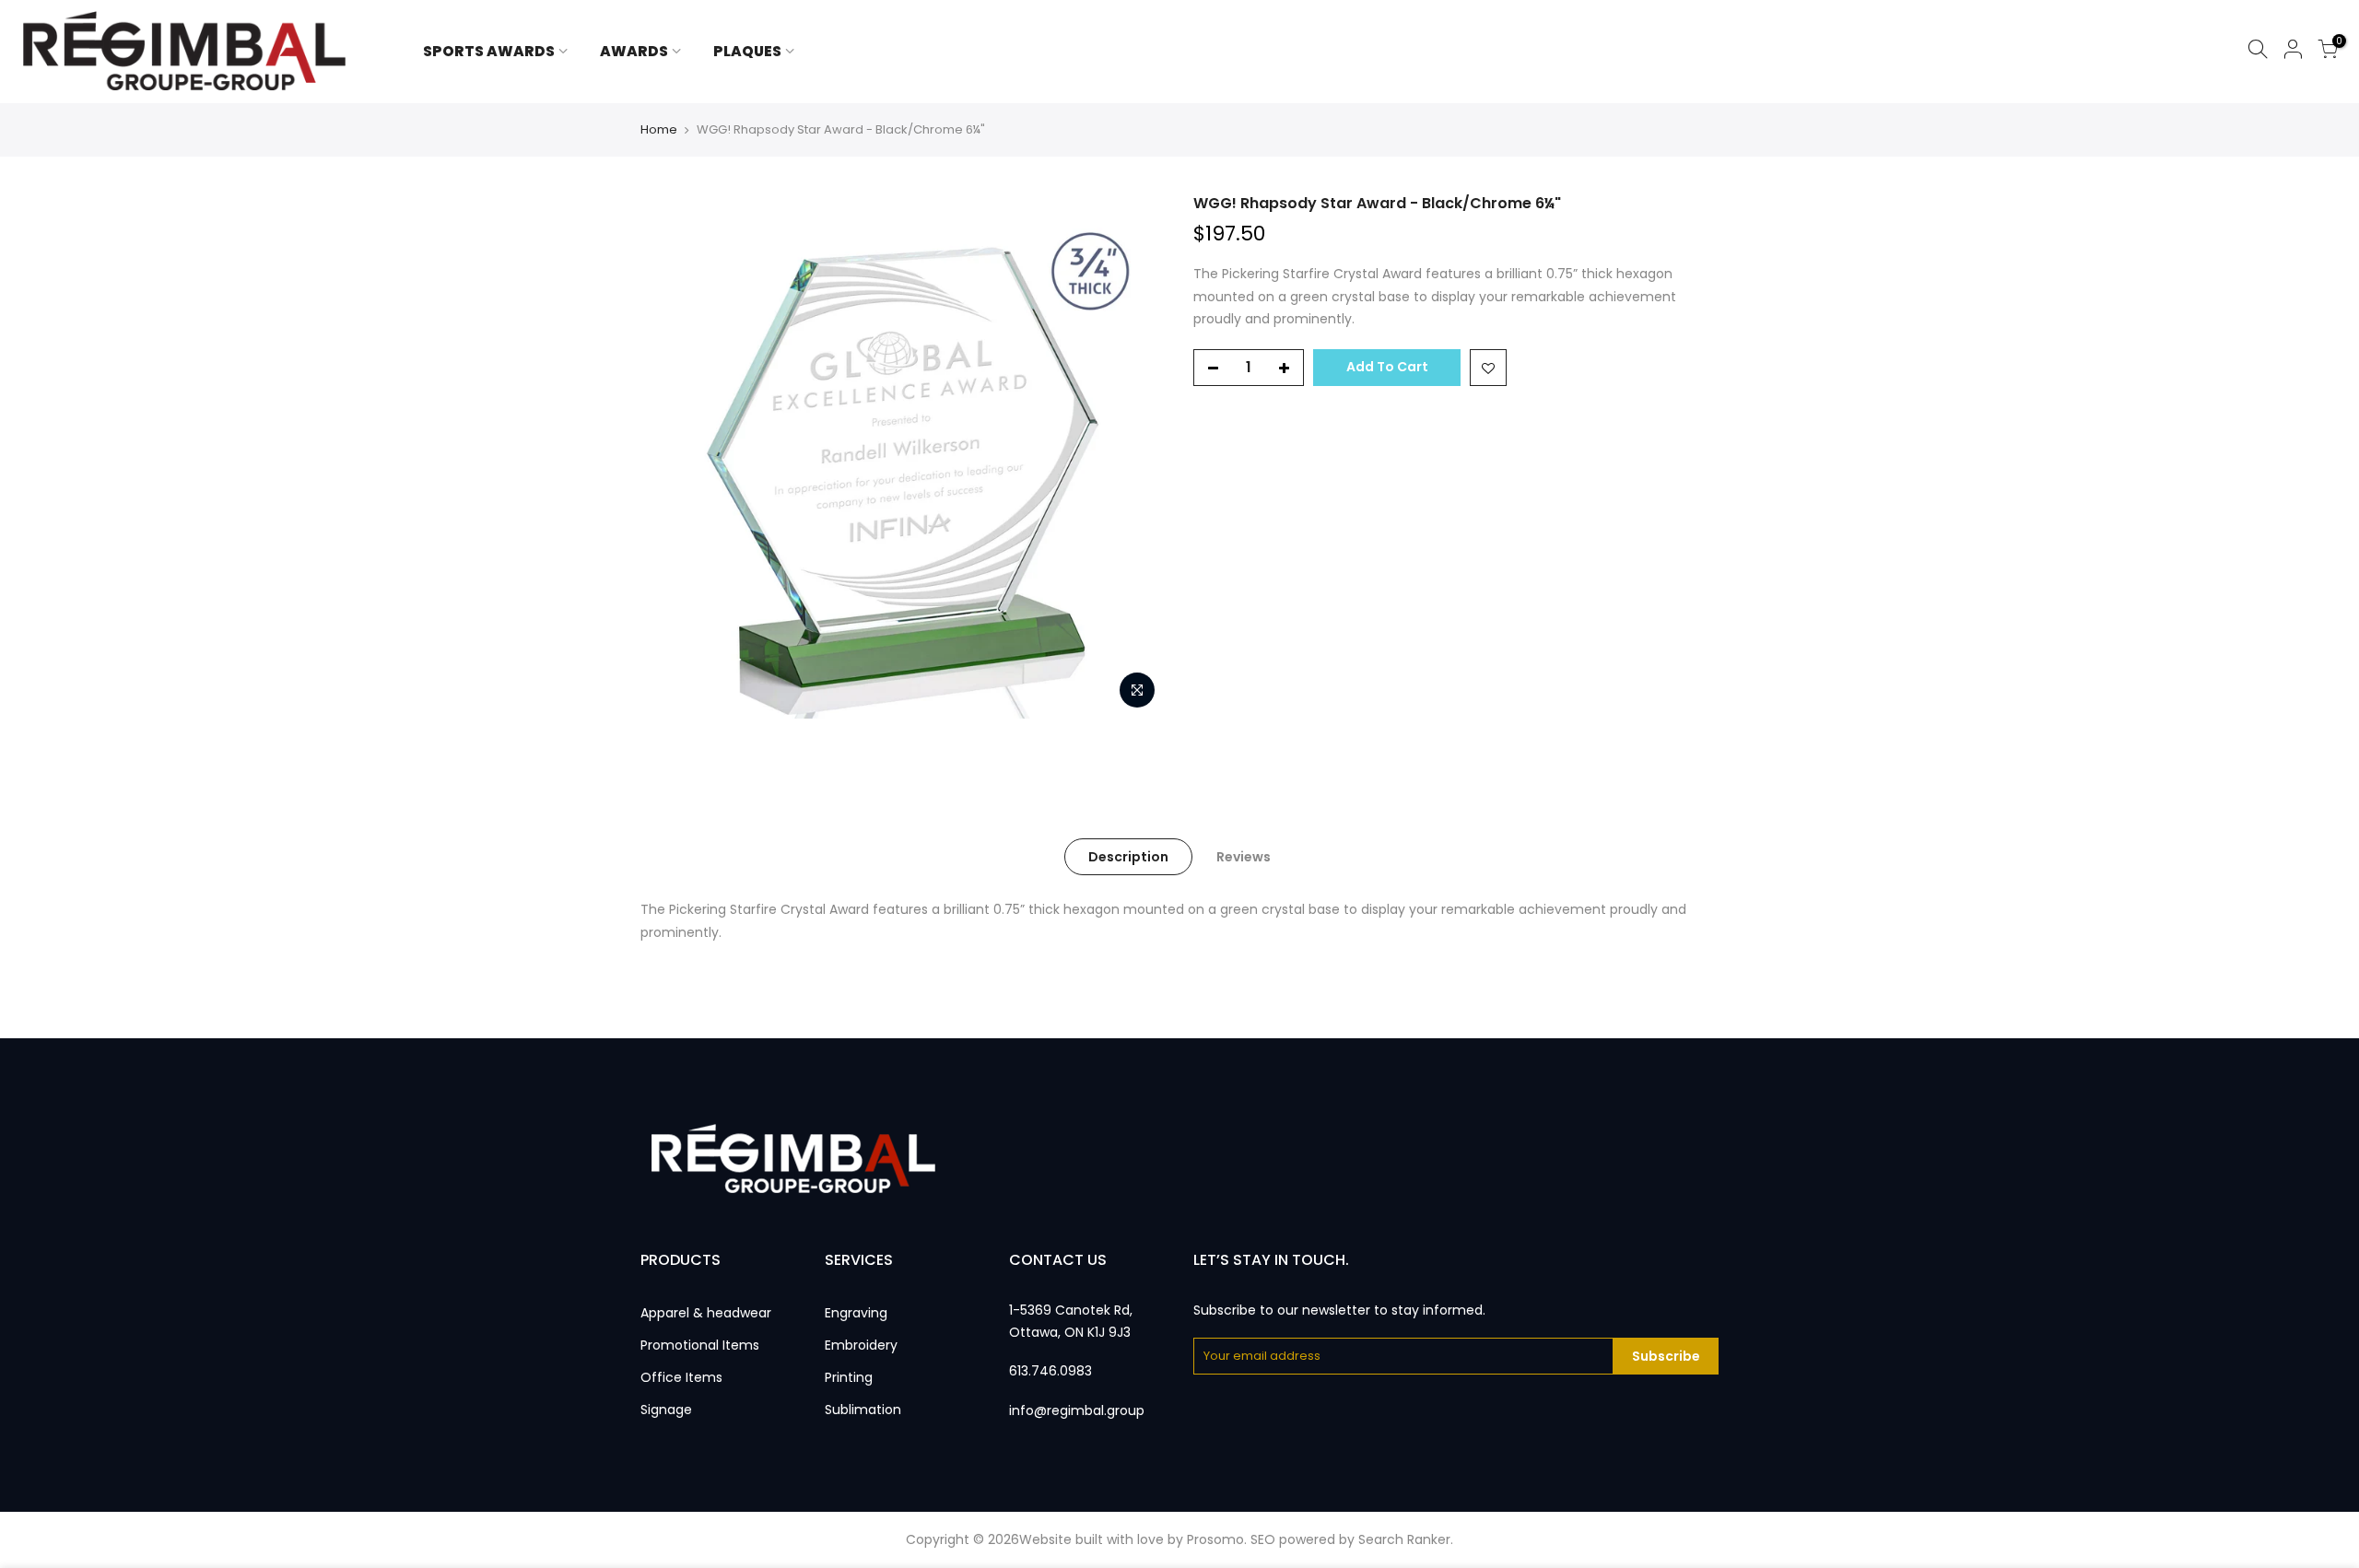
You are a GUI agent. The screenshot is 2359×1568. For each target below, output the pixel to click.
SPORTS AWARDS (489, 51)
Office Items (681, 1377)
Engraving (856, 1313)
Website (1045, 1539)
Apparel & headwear (706, 1313)
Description (1128, 857)
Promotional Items (700, 1345)
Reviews (1244, 857)
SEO (1263, 1539)
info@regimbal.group (1077, 1410)
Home (659, 130)
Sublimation (863, 1410)
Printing (849, 1377)
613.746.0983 (1050, 1371)
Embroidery (861, 1345)
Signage (666, 1410)
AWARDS (634, 51)
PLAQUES (747, 51)
